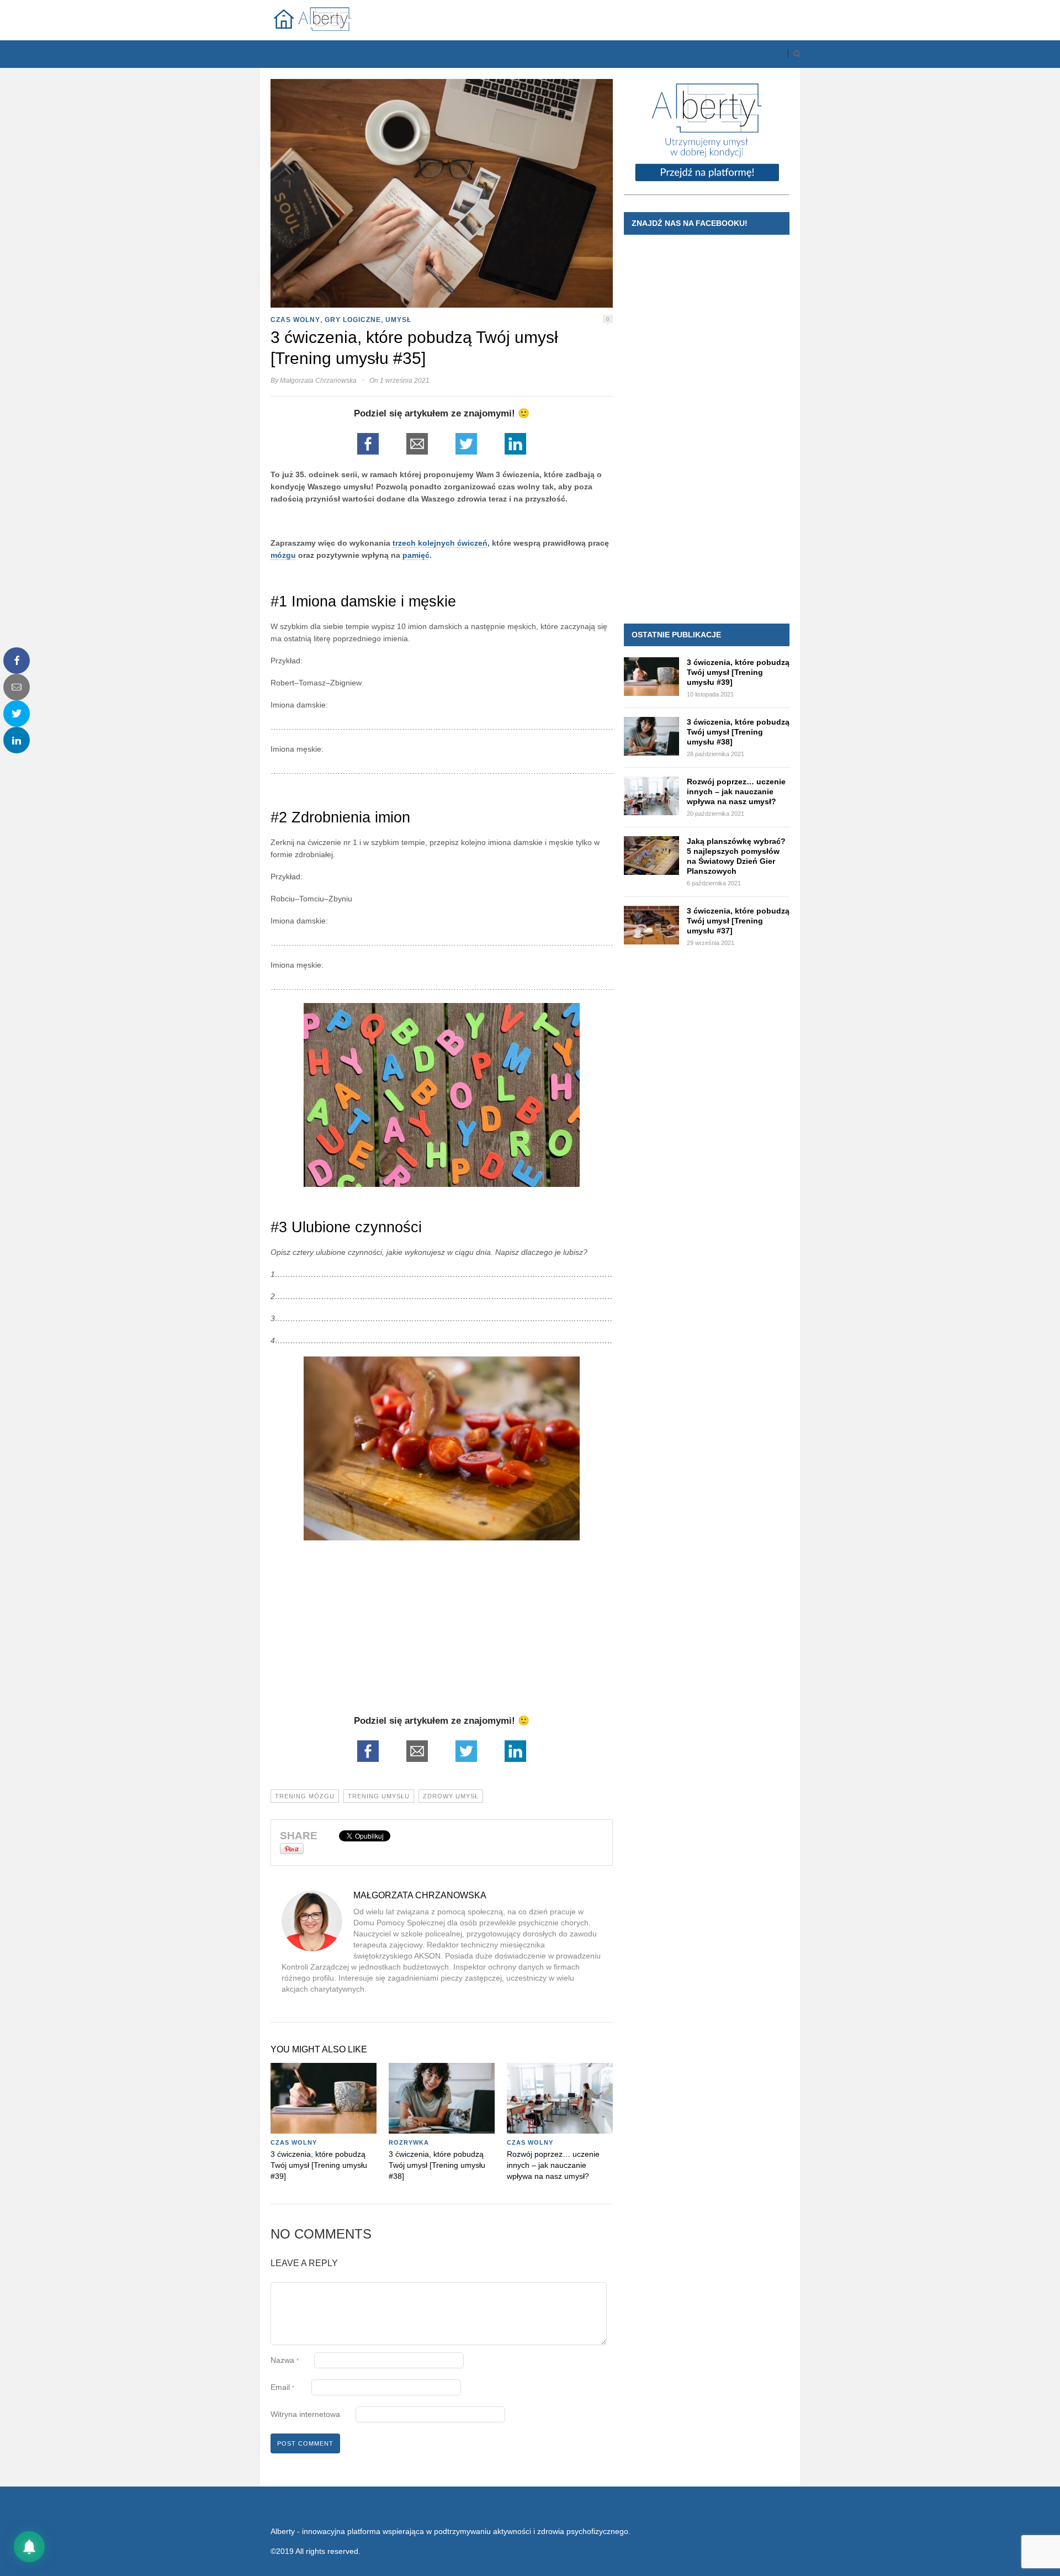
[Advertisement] (442, 1638)
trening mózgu (305, 1796)
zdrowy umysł (451, 1796)
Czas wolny (295, 320)
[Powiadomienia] (29, 2547)
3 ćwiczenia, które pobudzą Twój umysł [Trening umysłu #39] (319, 2165)
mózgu (283, 555)
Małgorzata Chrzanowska (318, 381)
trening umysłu (379, 1796)
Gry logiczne (353, 320)
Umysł (398, 320)
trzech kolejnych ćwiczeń (440, 543)
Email (282, 2387)
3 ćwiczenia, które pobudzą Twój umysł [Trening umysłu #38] (437, 2165)
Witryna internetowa (305, 2414)
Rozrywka (409, 2142)
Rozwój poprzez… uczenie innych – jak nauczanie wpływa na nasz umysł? (553, 2165)
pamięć (416, 555)
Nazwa (285, 2360)
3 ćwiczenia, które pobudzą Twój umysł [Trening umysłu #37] (738, 921)
